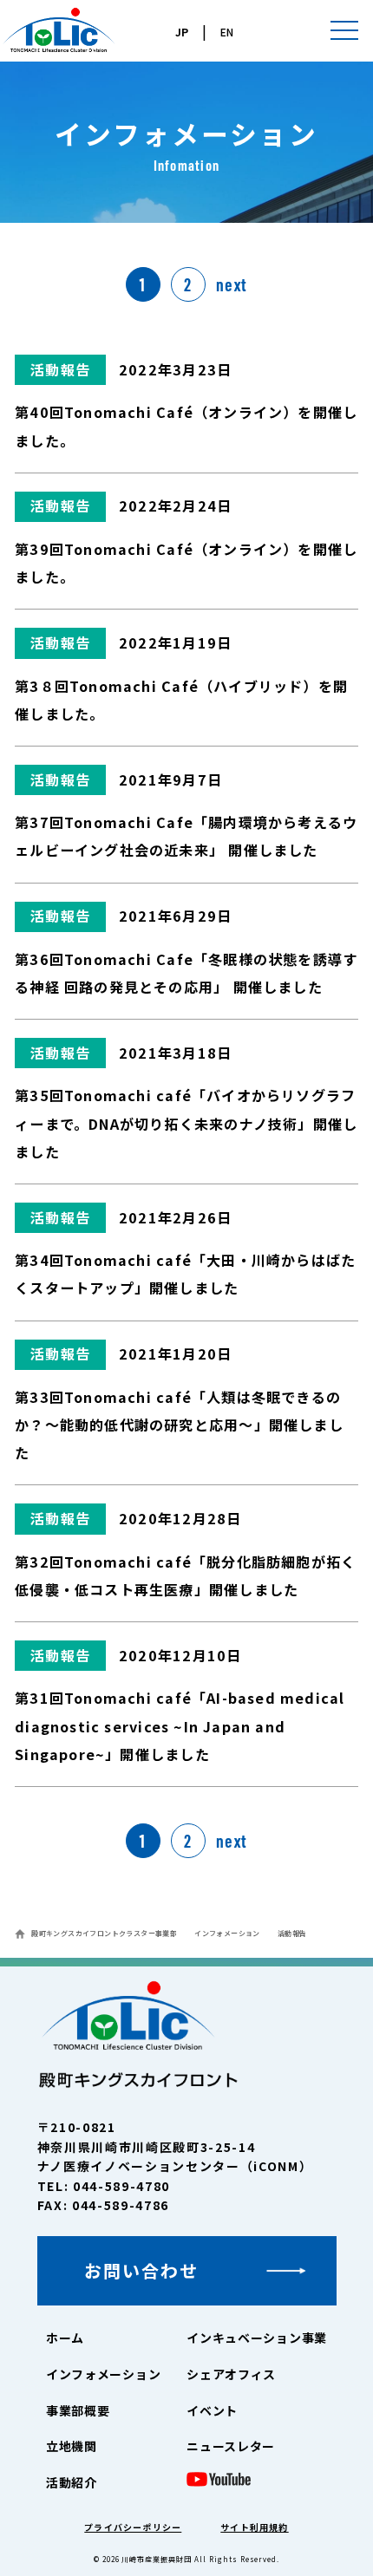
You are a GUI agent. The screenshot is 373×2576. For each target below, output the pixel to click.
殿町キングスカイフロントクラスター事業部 (104, 1933)
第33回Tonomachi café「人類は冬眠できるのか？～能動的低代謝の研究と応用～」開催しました (179, 1425)
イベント (212, 2410)
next (232, 284)
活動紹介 (72, 2482)
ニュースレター (231, 2446)
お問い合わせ (141, 2270)
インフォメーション (227, 1933)
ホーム (65, 2338)
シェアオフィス (231, 2374)
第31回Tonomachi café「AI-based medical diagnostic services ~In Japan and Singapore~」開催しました (180, 1725)
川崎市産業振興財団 (157, 2559)
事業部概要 (78, 2410)
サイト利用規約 (254, 2527)
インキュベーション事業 (257, 2338)
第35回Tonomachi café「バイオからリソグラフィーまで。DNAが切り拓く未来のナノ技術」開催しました (186, 1123)
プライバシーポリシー (133, 2527)
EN (227, 32)
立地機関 (72, 2446)
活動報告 (60, 369)
